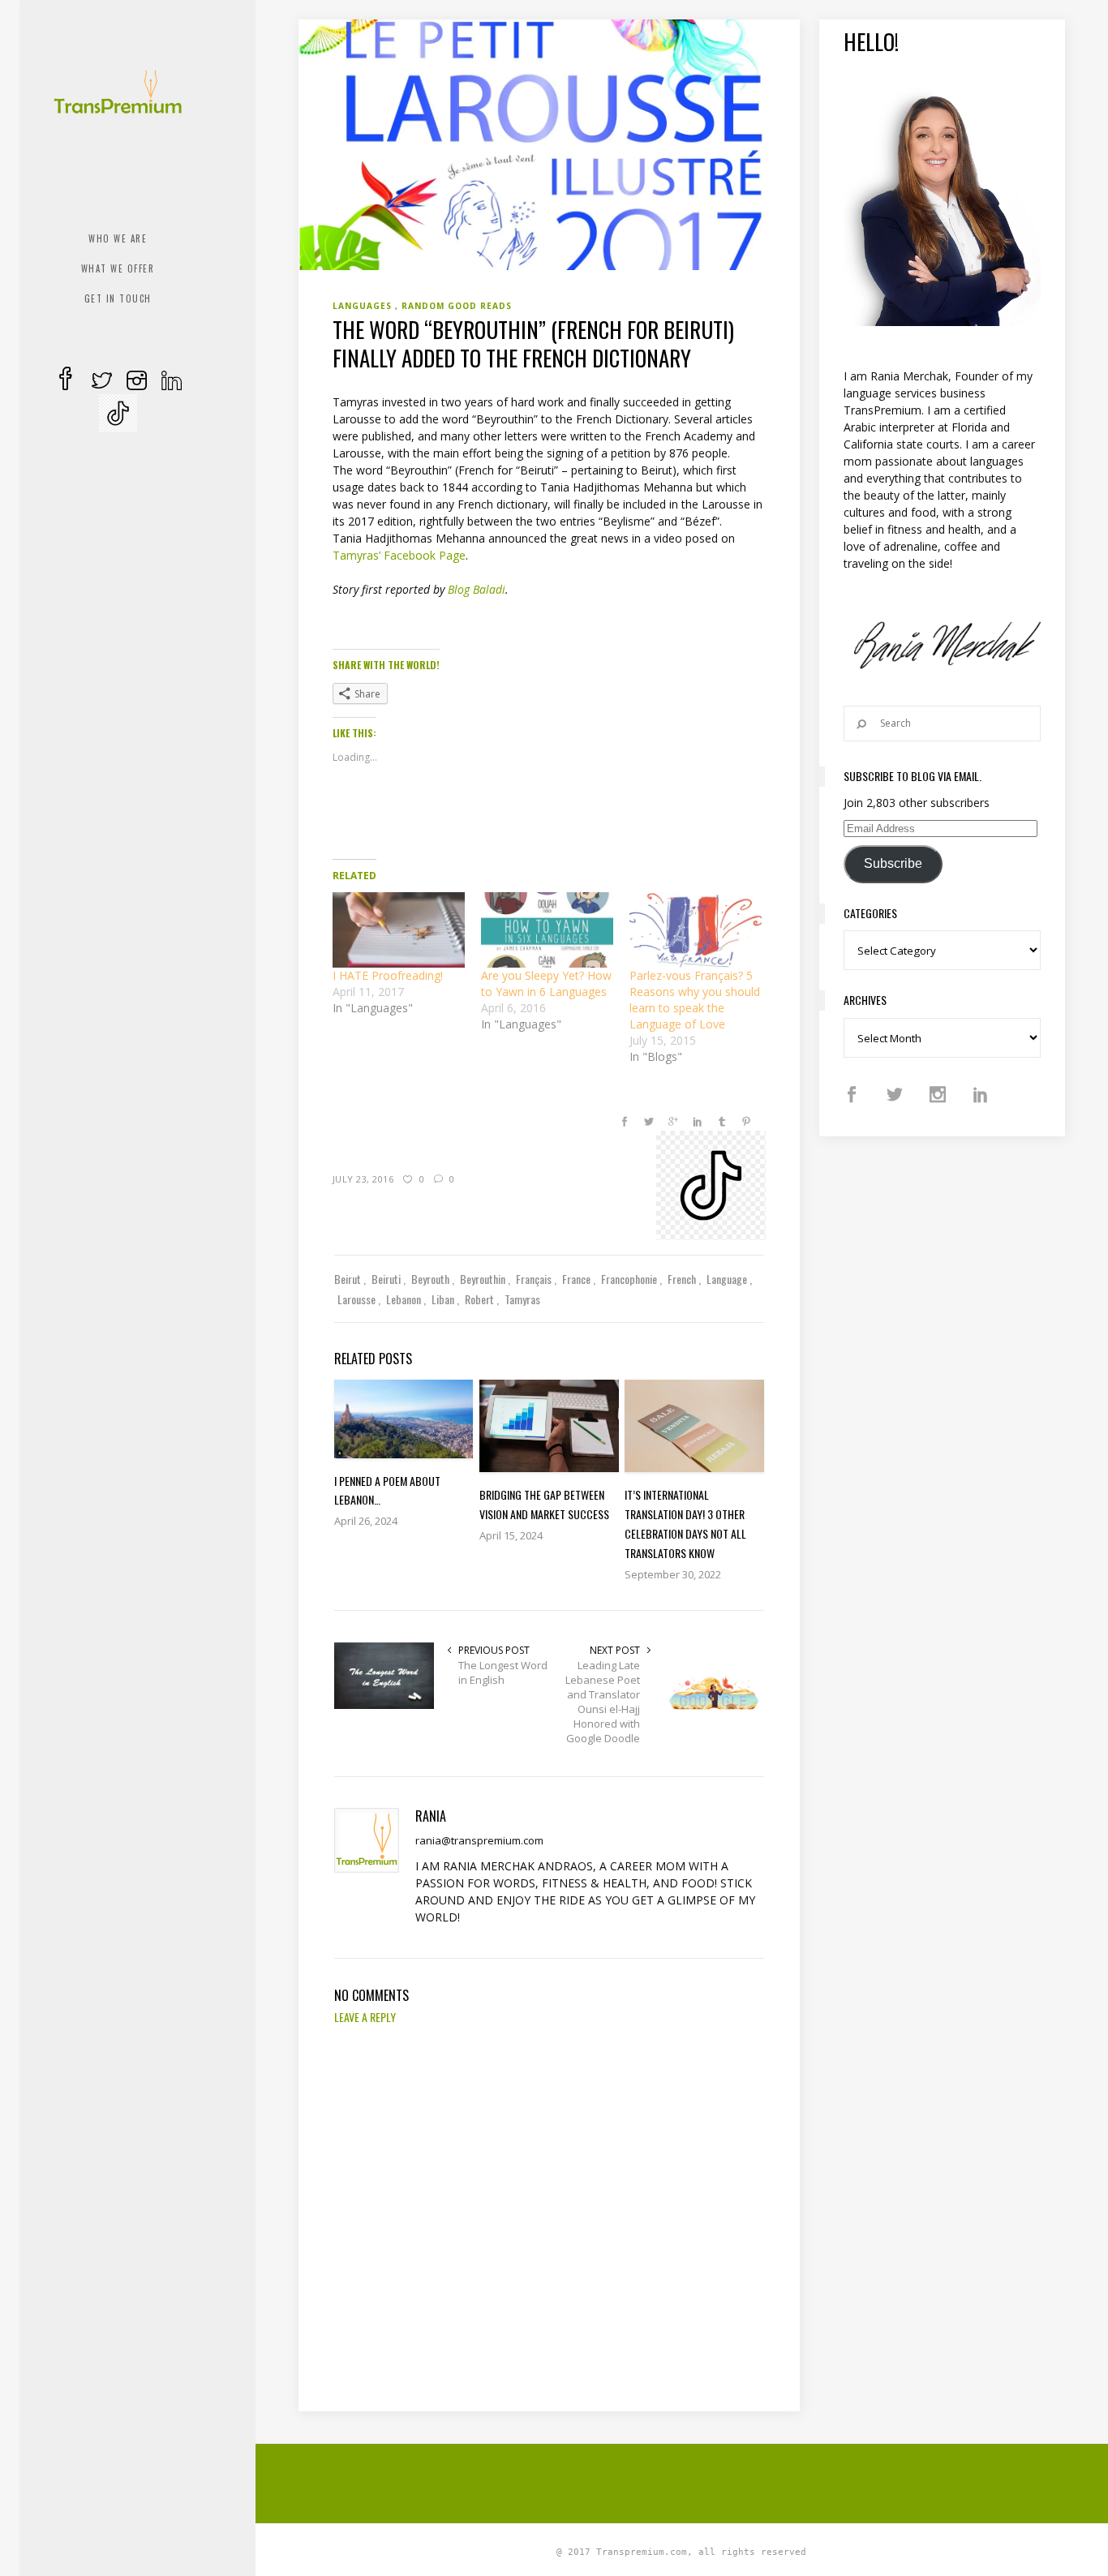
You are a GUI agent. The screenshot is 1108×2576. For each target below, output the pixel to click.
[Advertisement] (692, 2481)
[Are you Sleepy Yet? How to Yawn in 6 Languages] (547, 930)
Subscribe (893, 863)
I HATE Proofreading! (388, 975)
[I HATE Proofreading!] (399, 930)
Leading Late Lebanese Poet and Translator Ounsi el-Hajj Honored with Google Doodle (603, 1702)
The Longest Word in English (503, 1672)
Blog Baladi (477, 589)
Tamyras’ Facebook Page (399, 555)
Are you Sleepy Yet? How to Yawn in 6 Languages (546, 983)
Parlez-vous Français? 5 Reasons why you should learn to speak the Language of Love (695, 1000)
